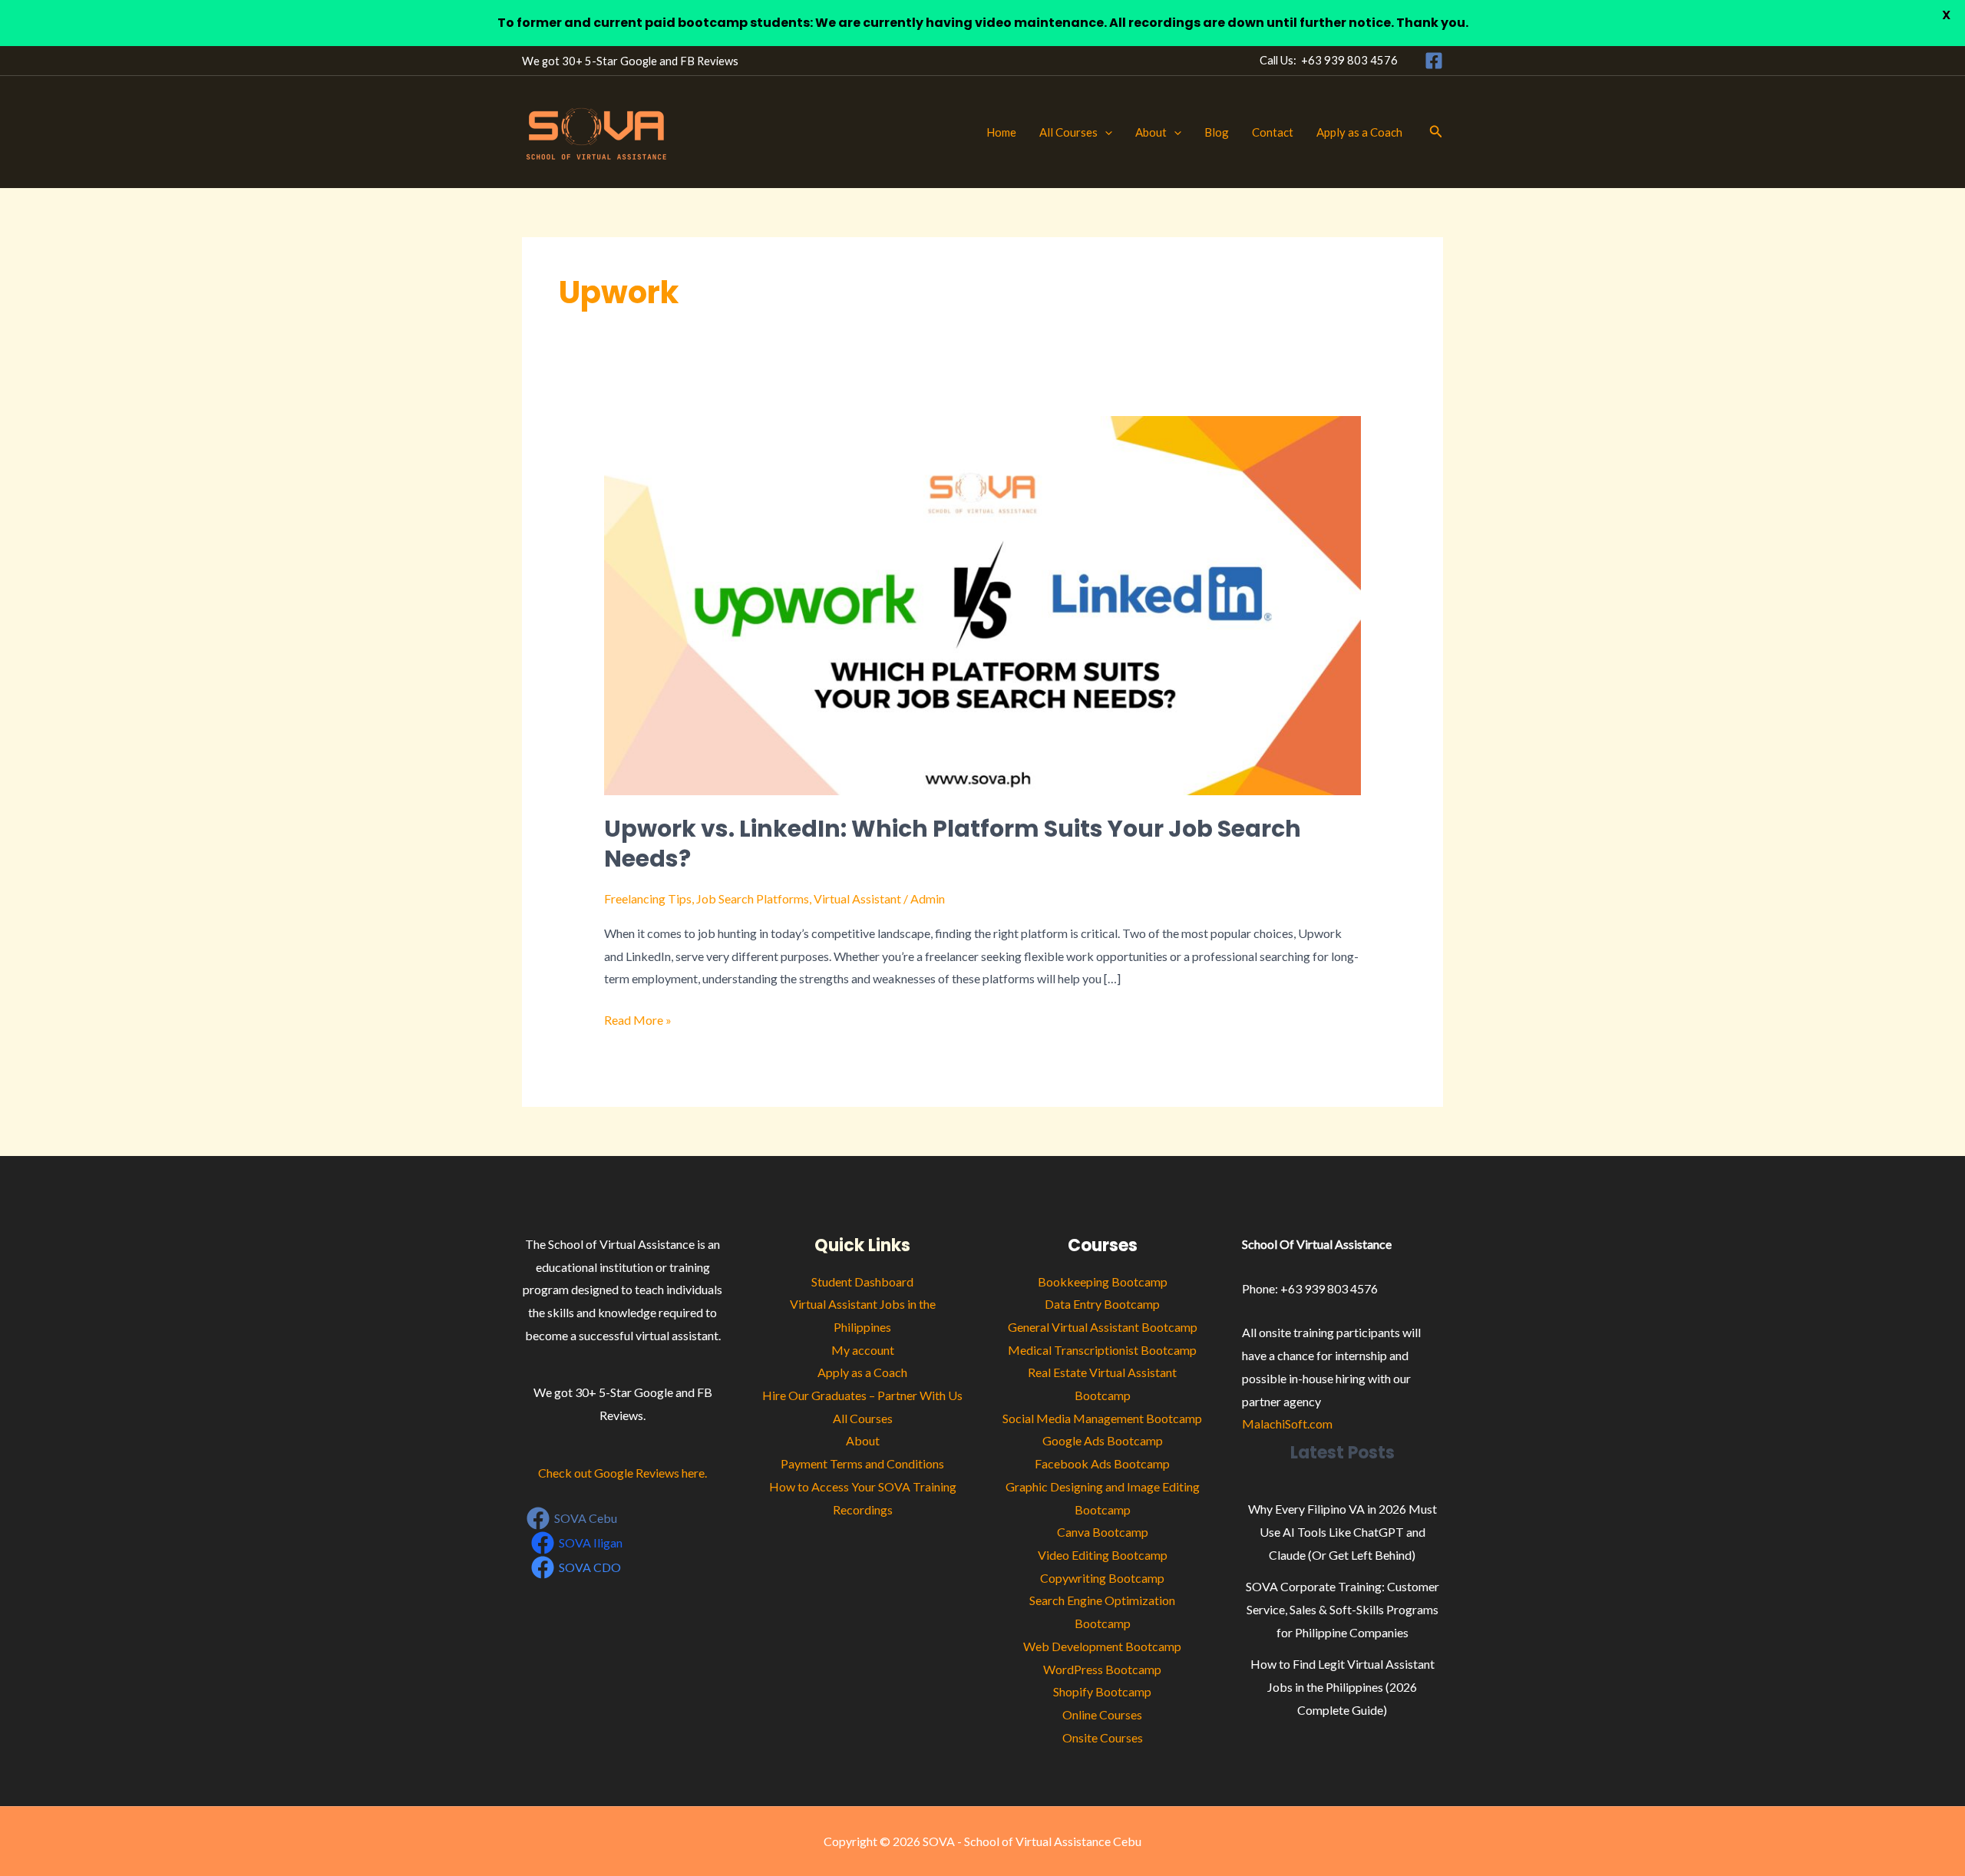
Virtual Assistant (857, 898)
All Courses (1068, 132)
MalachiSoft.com (1287, 1424)
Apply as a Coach (1359, 132)
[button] (1105, 132)
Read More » (638, 1018)
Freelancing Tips (648, 898)
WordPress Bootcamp (1102, 1669)
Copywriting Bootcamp (1102, 1578)
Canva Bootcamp (1103, 1532)
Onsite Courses (1103, 1737)
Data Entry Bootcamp (1102, 1304)
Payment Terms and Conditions (862, 1463)
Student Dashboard (862, 1281)
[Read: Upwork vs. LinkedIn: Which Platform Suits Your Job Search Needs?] (983, 604)
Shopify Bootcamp (1102, 1691)
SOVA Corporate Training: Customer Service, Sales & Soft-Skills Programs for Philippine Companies (1342, 1609)
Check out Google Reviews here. (623, 1473)
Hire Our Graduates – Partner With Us (862, 1395)
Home (1001, 132)
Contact (1273, 132)
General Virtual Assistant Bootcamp (1103, 1327)
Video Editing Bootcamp (1103, 1555)
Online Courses (1102, 1714)
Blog (1217, 132)
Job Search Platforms (753, 898)
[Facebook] (1434, 61)
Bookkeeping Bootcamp (1103, 1281)
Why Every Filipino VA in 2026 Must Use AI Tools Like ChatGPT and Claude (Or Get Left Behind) (1342, 1531)
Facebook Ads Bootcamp (1102, 1463)
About (1151, 132)
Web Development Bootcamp (1102, 1646)
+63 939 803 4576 (1349, 60)
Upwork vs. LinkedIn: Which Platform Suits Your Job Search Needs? (953, 844)
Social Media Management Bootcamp (1102, 1418)
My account (863, 1350)
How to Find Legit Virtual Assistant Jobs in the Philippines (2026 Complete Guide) (1342, 1686)
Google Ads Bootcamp (1103, 1440)
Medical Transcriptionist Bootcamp (1102, 1350)
